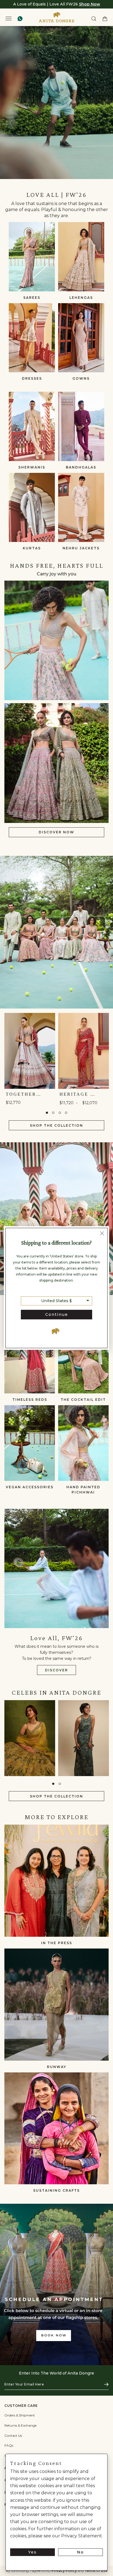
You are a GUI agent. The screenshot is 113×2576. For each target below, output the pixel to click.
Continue (57, 1314)
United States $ (56, 1301)
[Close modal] (102, 1234)
